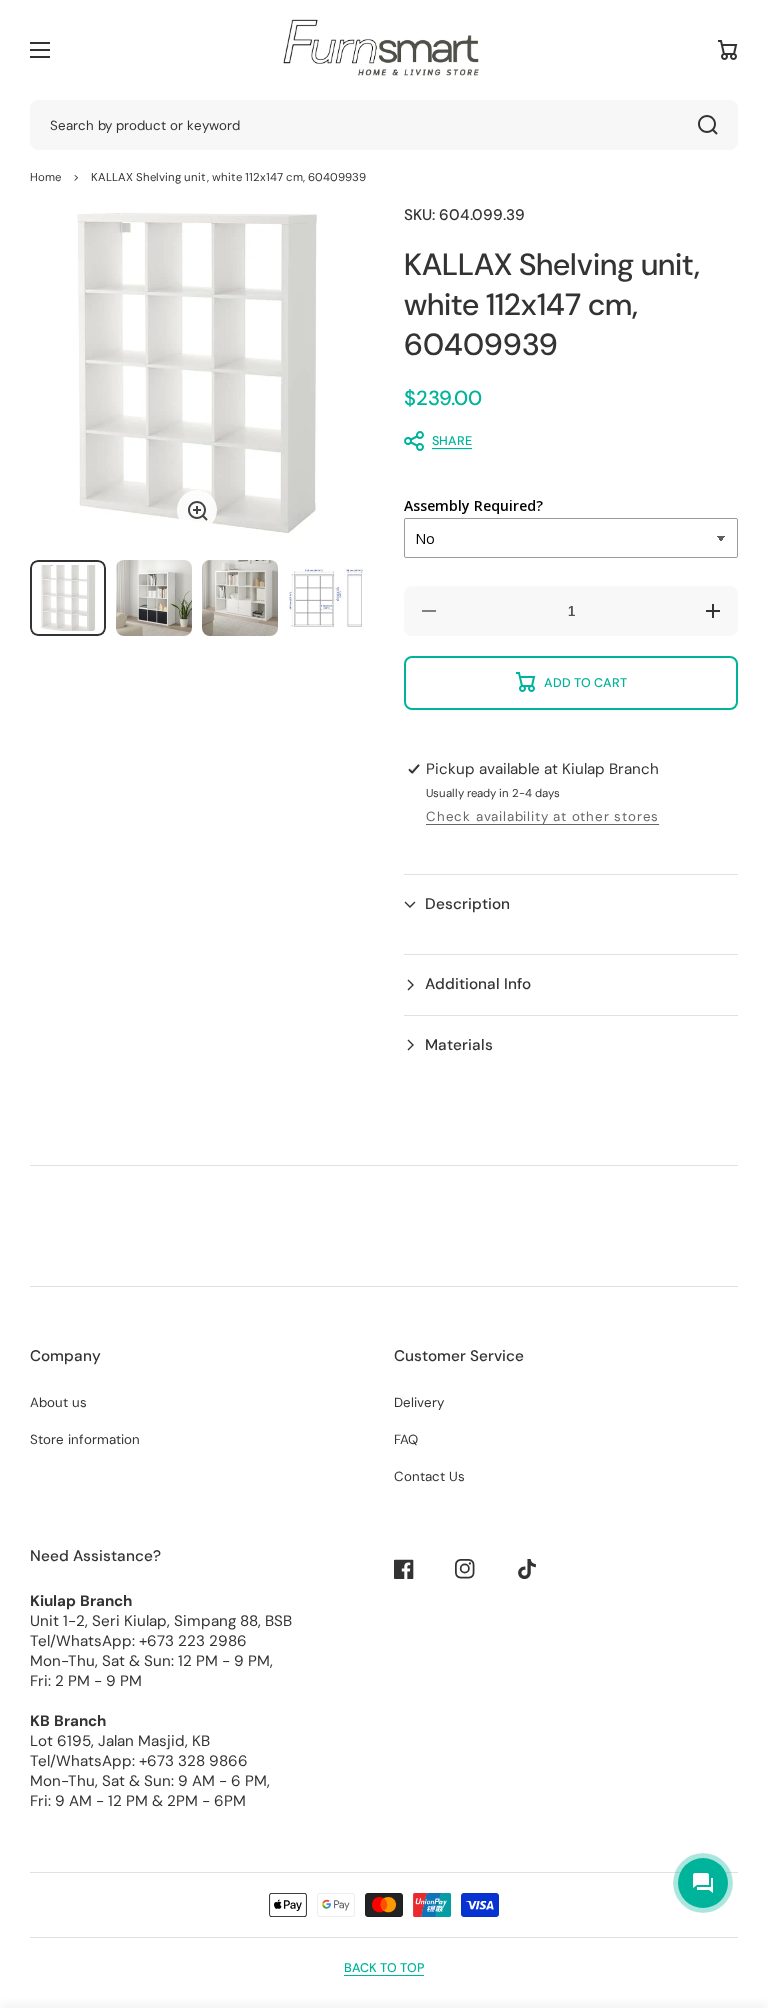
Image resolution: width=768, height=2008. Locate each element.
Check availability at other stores (542, 816)
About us (58, 1402)
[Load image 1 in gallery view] (68, 598)
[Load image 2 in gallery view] (154, 598)
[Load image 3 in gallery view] (240, 598)
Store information (85, 1439)
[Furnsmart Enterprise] (384, 50)
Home (45, 177)
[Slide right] (334, 373)
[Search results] (713, 125)
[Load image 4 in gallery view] (326, 598)
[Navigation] (40, 50)
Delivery (419, 1402)
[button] (561, 441)
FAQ (406, 1439)
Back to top (384, 1968)
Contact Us (429, 1476)
